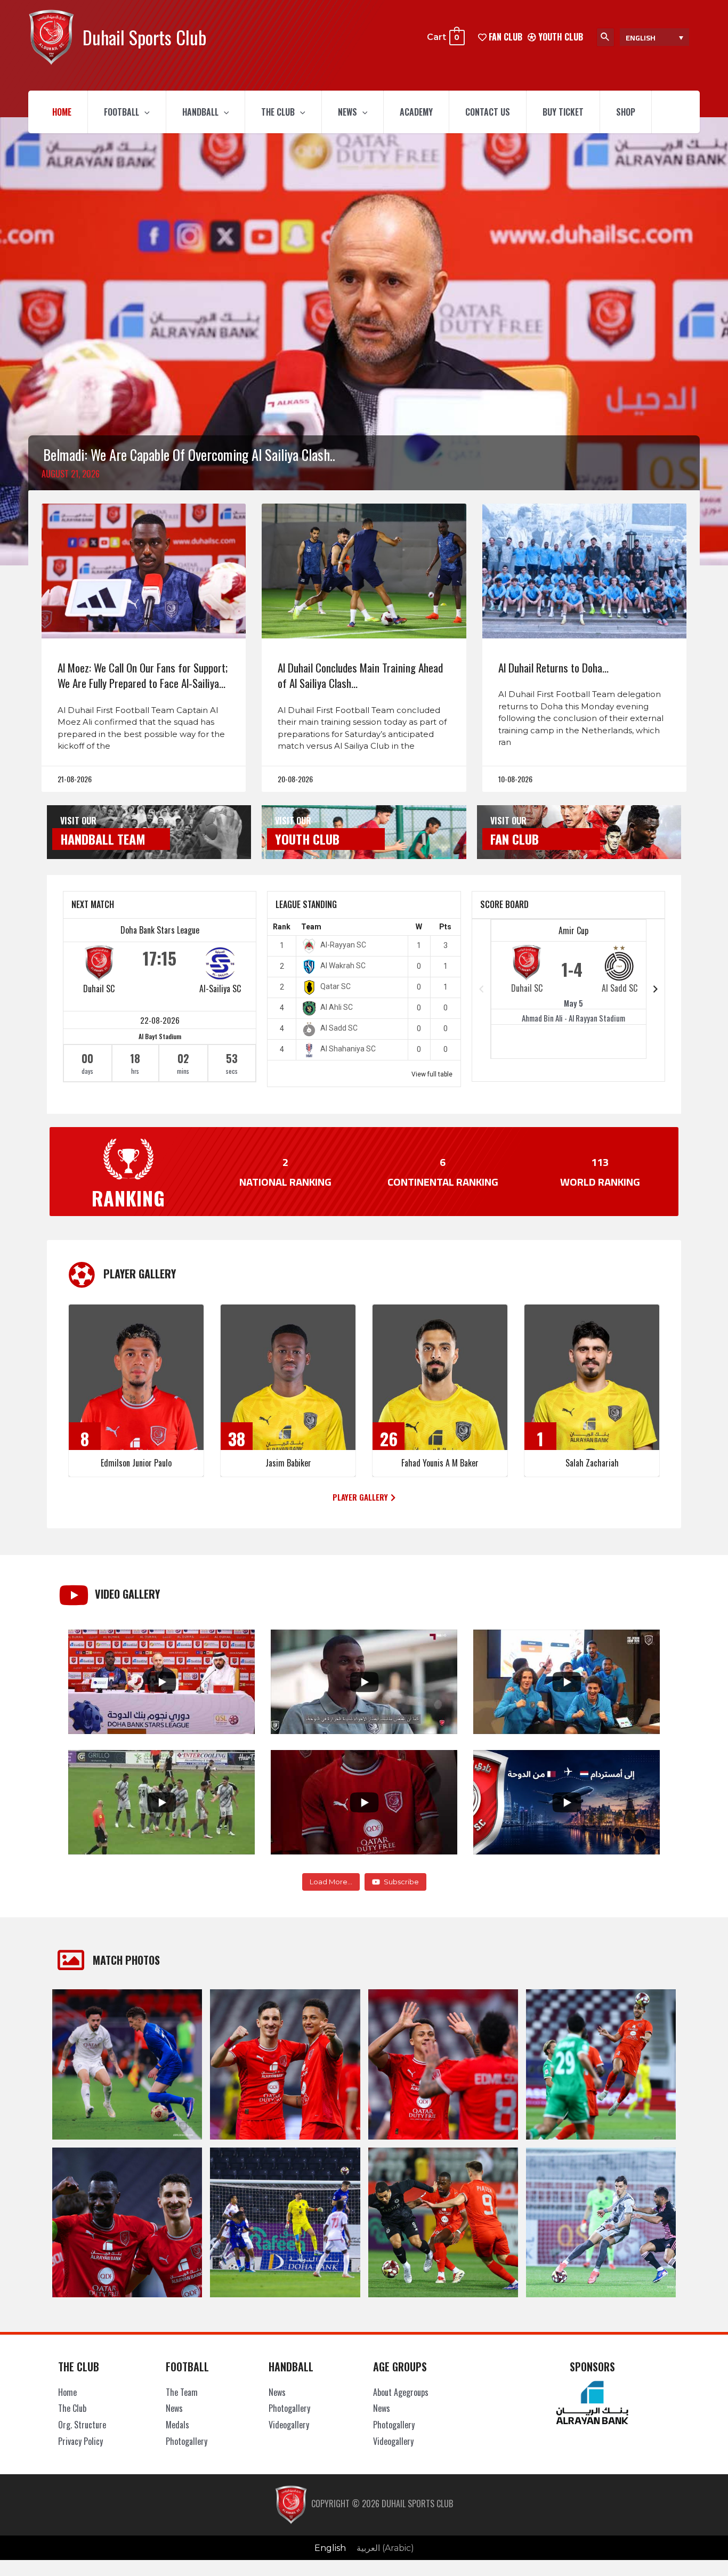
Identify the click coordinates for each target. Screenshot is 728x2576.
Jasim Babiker (288, 1463)
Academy (416, 112)
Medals (177, 2425)
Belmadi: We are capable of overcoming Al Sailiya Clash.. (189, 455)
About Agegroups (401, 2392)
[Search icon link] (605, 37)
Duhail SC (99, 989)
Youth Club (560, 37)
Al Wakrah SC (343, 966)
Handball (200, 112)
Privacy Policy (80, 2441)
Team (311, 927)
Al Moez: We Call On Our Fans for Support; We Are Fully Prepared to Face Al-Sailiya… (143, 675)
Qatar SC (335, 986)
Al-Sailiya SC (220, 989)
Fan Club (515, 839)
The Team (182, 2392)
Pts (445, 927)
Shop (626, 112)
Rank (282, 927)
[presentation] (144, 112)
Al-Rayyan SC (343, 945)
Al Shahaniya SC (348, 1049)
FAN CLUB (504, 37)
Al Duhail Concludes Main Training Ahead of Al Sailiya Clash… (360, 675)
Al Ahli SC (337, 1007)
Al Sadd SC (339, 1028)
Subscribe (401, 1882)
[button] (364, 1497)
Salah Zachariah (592, 1463)
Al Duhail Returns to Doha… (553, 667)
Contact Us (488, 112)
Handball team (103, 839)
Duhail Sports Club (144, 37)
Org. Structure (82, 2425)
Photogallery (187, 2441)
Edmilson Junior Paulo (136, 1463)
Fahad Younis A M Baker (440, 1463)
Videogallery (289, 2425)
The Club (278, 112)
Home (62, 112)
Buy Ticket (563, 112)
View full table (432, 1074)
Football (122, 112)
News (347, 112)
